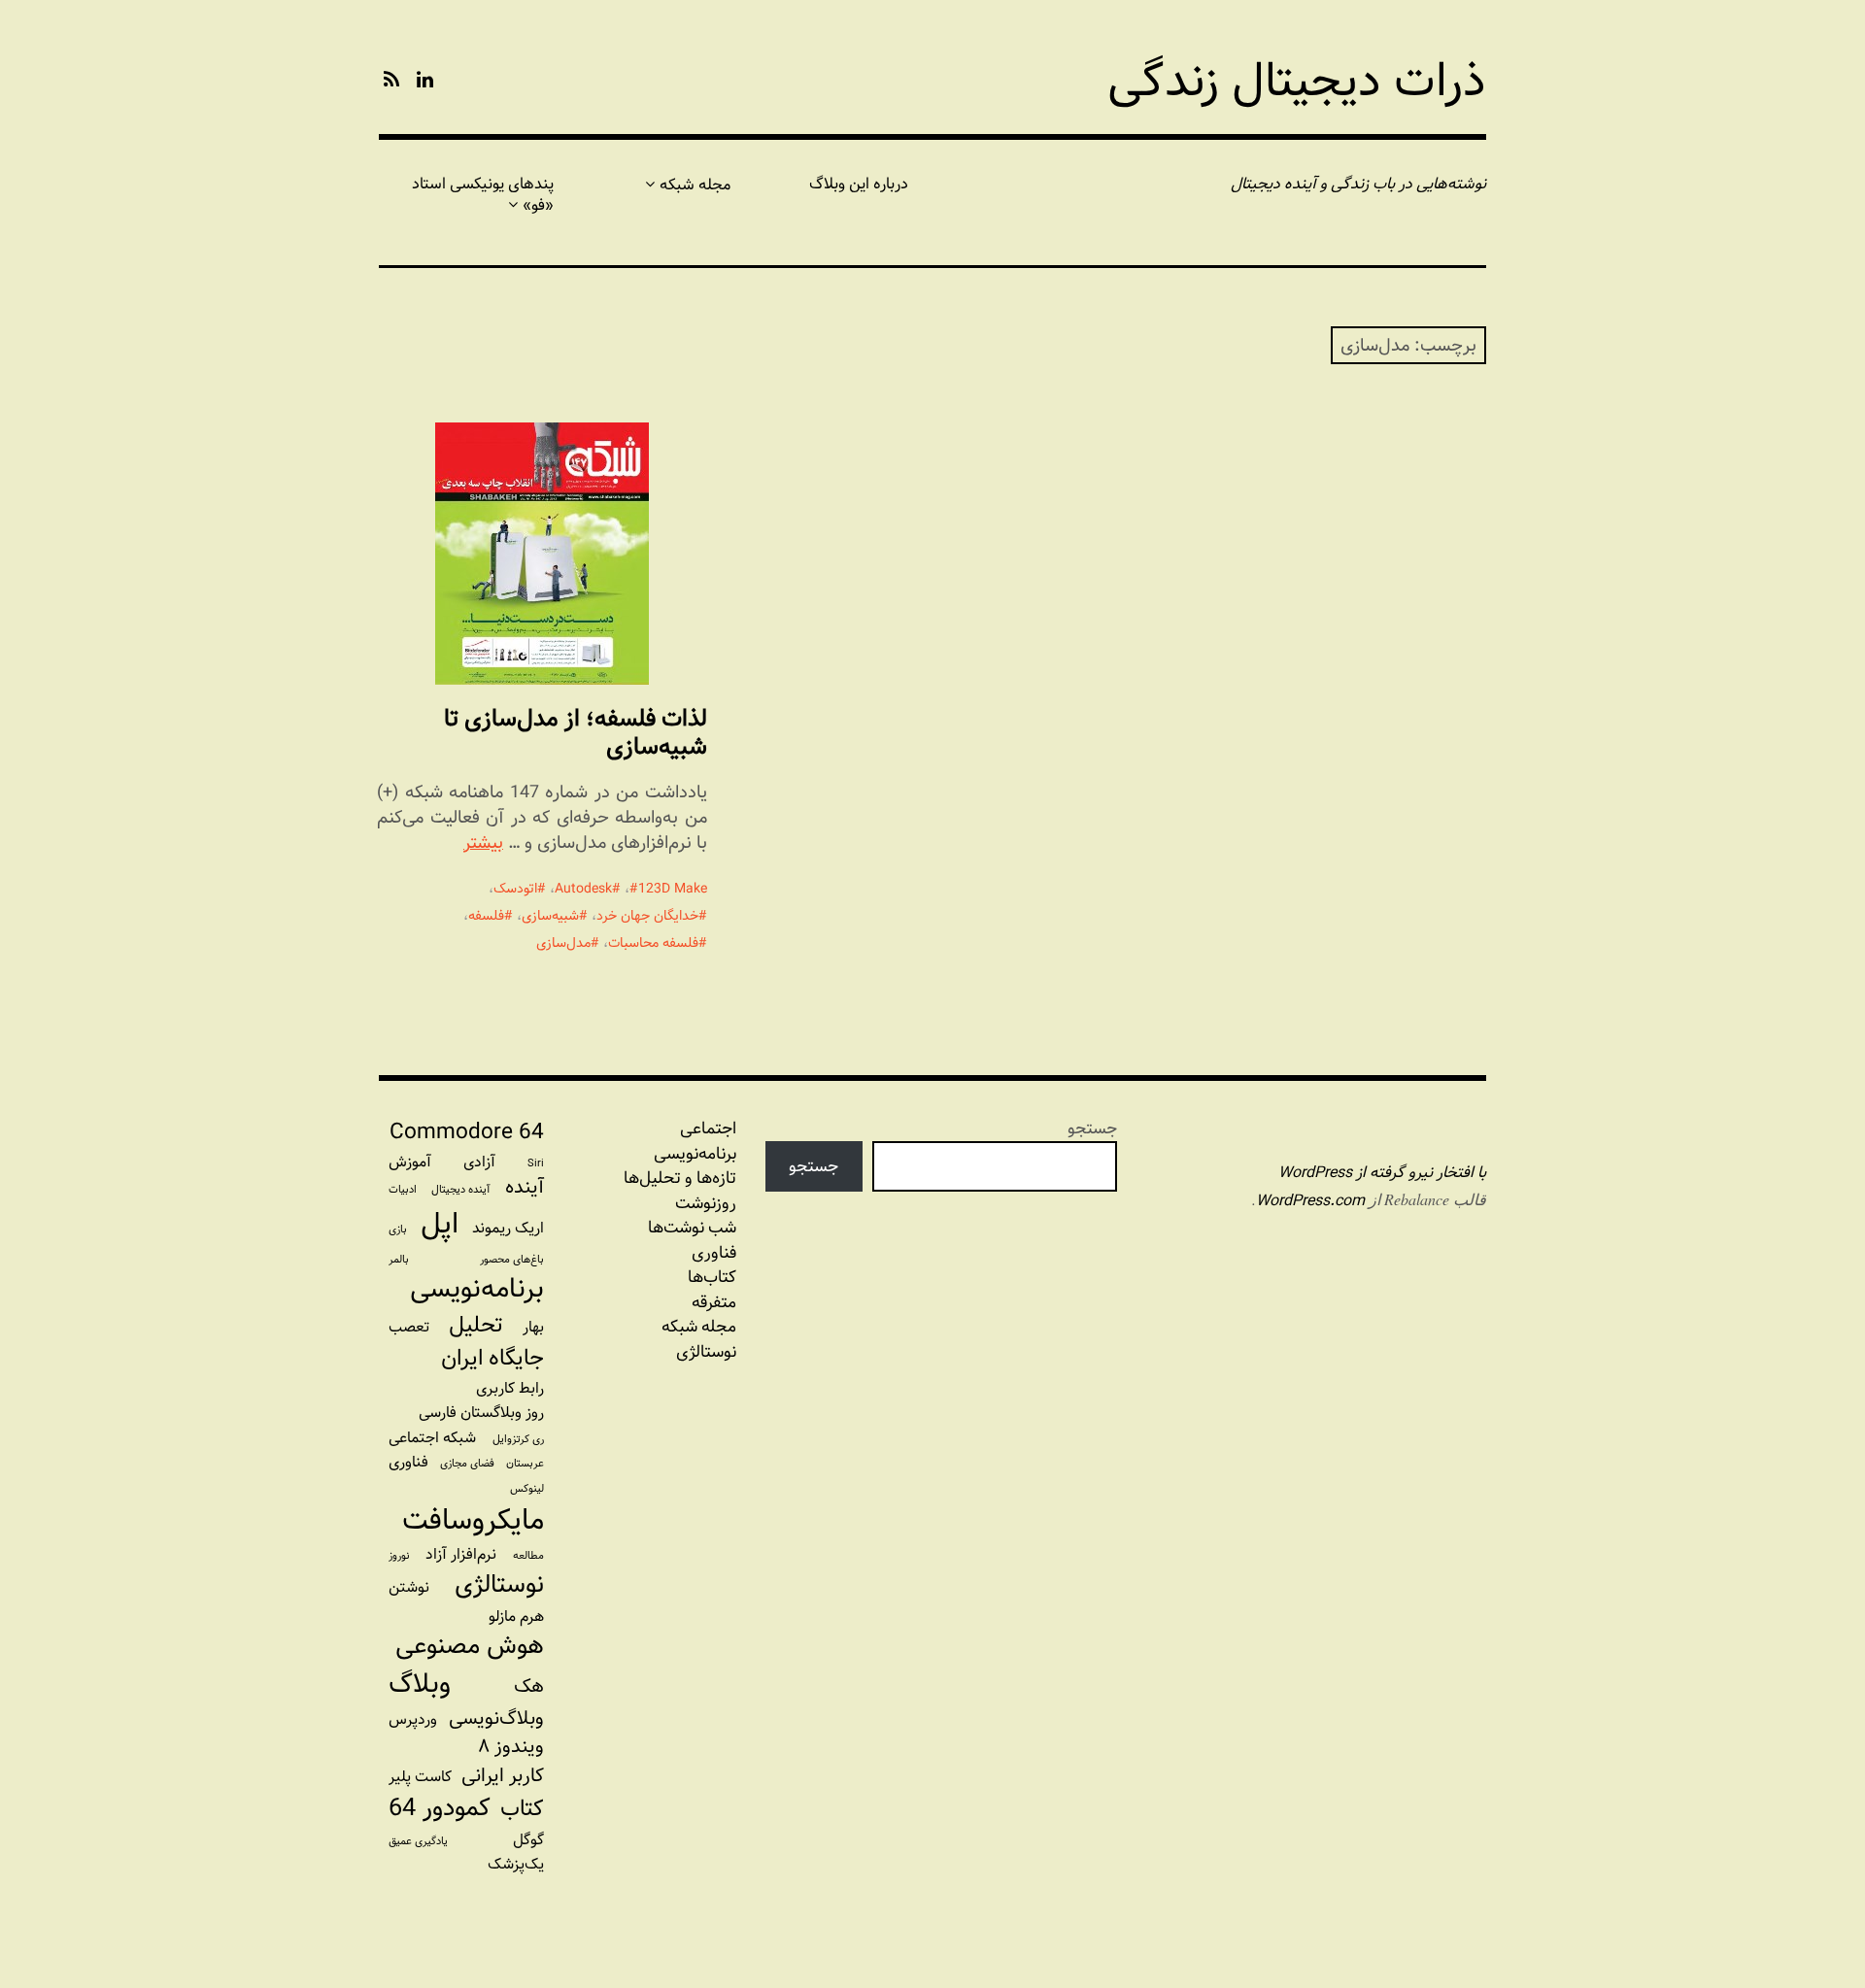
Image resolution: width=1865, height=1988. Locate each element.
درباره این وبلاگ (859, 184)
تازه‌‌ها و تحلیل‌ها (680, 1178)
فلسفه (486, 916)
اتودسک (515, 889)
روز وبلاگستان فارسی (481, 1413)
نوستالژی (706, 1352)
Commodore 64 (467, 1132)
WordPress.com (1310, 1201)
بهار (533, 1327)
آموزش (410, 1162)
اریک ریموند (508, 1228)
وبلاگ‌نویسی (496, 1718)
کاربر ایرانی (503, 1776)
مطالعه (528, 1556)
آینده (525, 1187)
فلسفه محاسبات (653, 943)
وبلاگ (420, 1685)
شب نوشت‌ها (692, 1228)
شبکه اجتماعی (432, 1438)
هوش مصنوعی (470, 1646)
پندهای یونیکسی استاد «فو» (483, 195)
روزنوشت (706, 1203)
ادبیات (403, 1190)
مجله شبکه (695, 185)
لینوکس (527, 1489)
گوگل (528, 1840)
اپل (440, 1224)
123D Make (673, 889)
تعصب (409, 1327)
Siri (536, 1163)
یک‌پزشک (516, 1864)
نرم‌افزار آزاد (461, 1554)
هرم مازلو (516, 1617)
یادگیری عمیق (418, 1841)
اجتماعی (708, 1129)
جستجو (1092, 1128)
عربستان (525, 1464)
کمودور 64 (440, 1808)
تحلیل (475, 1326)
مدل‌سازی (563, 943)
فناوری (714, 1253)
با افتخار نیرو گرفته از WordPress (1382, 1173)
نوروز (399, 1556)
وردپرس (413, 1719)
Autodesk (583, 889)
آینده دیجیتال (461, 1190)
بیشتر (483, 842)
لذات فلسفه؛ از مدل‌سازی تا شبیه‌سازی (576, 732)
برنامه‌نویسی (477, 1289)
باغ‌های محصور (512, 1260)
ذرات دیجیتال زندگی (1297, 81)
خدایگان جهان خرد (647, 916)
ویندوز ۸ (511, 1747)
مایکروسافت (473, 1520)
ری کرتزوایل (518, 1439)
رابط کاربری (510, 1388)
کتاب (522, 1809)
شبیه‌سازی (550, 916)
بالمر (399, 1260)
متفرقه (714, 1302)
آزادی (479, 1162)
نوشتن (409, 1587)
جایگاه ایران (492, 1359)
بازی (398, 1230)
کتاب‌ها (712, 1277)
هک (529, 1686)
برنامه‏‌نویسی (695, 1154)
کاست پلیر (420, 1777)
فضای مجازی (467, 1464)
